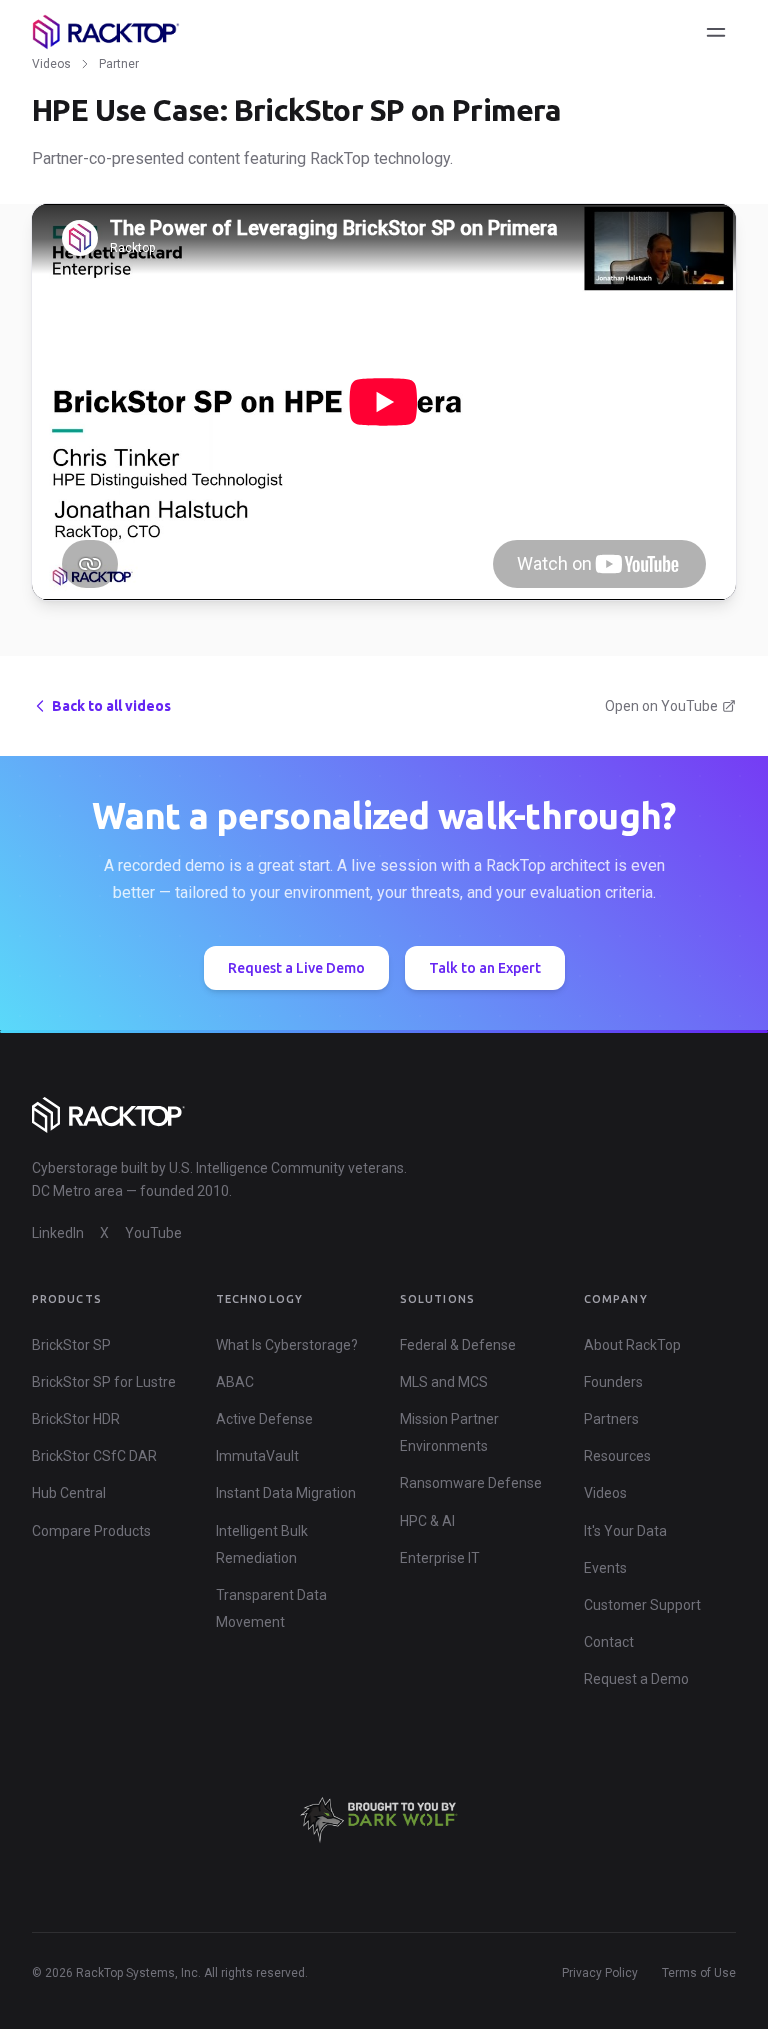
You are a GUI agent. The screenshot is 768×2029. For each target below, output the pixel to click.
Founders (613, 1382)
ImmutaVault (257, 1456)
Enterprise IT (440, 1558)
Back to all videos (111, 706)
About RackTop (632, 1345)
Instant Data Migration (286, 1493)
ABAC (235, 1382)
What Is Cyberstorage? (287, 1345)
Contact (609, 1642)
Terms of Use (699, 1973)
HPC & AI (427, 1521)
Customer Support (642, 1605)
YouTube (153, 1233)
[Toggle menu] (716, 32)
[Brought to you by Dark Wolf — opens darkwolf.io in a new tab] (384, 1820)
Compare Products (91, 1531)
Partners (611, 1419)
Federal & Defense (458, 1345)
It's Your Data (625, 1531)
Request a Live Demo (296, 968)
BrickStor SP (71, 1345)
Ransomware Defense (471, 1483)
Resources (617, 1456)
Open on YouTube (661, 706)
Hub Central (69, 1493)
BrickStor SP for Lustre (104, 1382)
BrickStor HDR (76, 1419)
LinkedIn (58, 1233)
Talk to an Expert (485, 968)
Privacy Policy (600, 1973)
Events (605, 1568)
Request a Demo (636, 1679)
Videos (51, 64)
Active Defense (264, 1419)
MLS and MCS (444, 1382)
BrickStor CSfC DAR (94, 1456)
